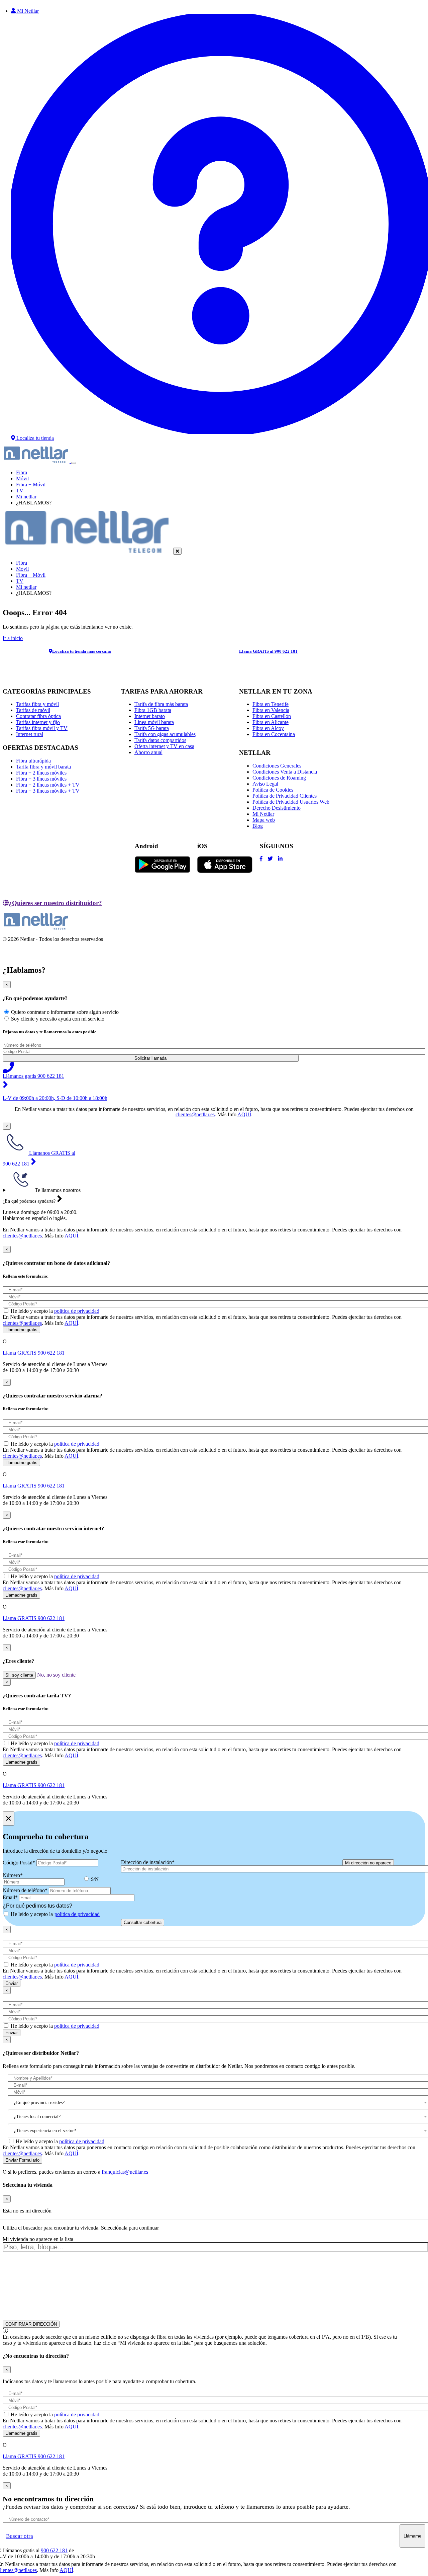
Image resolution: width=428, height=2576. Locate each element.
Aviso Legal (265, 784)
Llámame (412, 2536)
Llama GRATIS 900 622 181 (34, 1353)
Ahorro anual (148, 752)
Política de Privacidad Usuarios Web (291, 802)
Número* (13, 1875)
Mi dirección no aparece (368, 1863)
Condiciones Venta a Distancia (285, 772)
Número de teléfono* (25, 1890)
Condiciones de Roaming (279, 778)
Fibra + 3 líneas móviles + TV (48, 791)
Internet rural (30, 734)
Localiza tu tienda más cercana (82, 651)
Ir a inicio (13, 638)
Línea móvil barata (154, 722)
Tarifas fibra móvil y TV (42, 728)
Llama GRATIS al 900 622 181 (268, 651)
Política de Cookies (273, 790)
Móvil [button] (22, 478)
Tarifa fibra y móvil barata (43, 767)
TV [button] (20, 491)
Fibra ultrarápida (33, 761)
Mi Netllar (263, 814)
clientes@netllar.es (195, 1114)
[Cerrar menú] (177, 551)
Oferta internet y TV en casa (164, 746)
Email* (10, 1897)
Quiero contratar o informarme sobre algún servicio (65, 1012)
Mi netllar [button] (26, 497)
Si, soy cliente (19, 1675)
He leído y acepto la (55, 1311)
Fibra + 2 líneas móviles (41, 773)
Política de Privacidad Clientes (285, 796)
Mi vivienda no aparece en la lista (38, 2239)
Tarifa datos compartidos (160, 740)
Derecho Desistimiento (277, 808)
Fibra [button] (22, 472)
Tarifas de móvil (33, 710)
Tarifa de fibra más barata (161, 704)
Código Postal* (19, 1863)
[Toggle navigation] (74, 463)
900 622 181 (54, 2550)
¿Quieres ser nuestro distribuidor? (55, 903)
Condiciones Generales (277, 766)
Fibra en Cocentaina (274, 734)
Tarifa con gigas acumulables (165, 734)
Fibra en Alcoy (268, 728)
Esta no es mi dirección (27, 2211)
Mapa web (264, 820)
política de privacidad (77, 1311)
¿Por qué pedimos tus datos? (37, 1906)
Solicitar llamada (150, 1058)
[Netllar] (37, 461)
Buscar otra (20, 2536)
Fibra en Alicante (271, 722)
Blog (258, 826)
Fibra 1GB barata (153, 710)
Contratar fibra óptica (38, 716)
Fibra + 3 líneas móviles (41, 779)
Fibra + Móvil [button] (31, 485)
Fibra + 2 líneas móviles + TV (48, 785)
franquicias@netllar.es (125, 2172)
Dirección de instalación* (148, 1862)
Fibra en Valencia (271, 710)
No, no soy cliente (56, 1675)
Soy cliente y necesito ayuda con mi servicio (58, 1019)
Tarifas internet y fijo (38, 722)
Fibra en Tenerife (271, 704)
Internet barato (150, 716)
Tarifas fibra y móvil (37, 704)
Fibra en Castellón (272, 716)
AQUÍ (244, 1114)
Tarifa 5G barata (152, 728)
